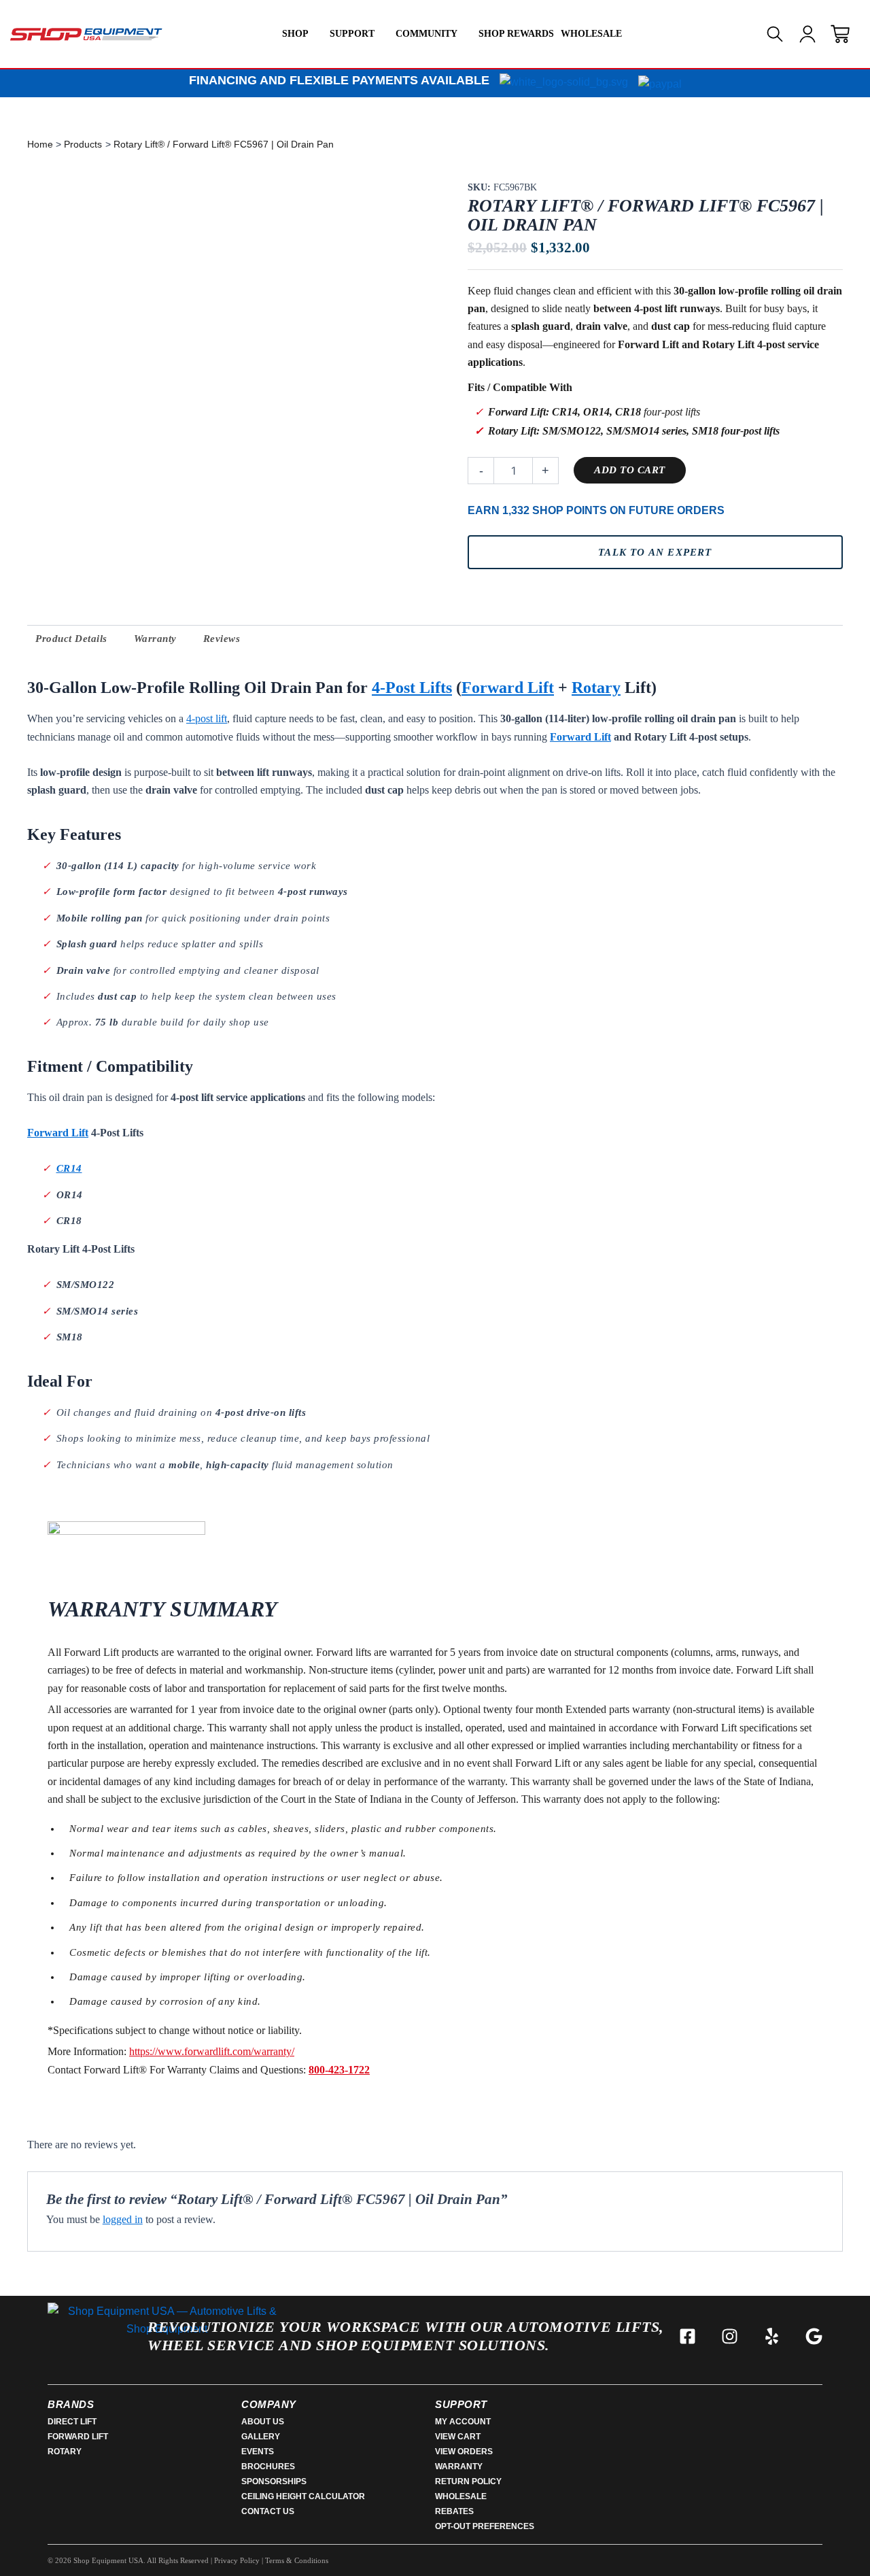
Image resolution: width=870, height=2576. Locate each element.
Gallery (261, 2437)
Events (258, 2452)
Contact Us (268, 2511)
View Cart (458, 2437)
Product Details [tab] (71, 639)
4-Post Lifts (412, 688)
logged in (123, 2219)
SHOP (295, 34)
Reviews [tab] (222, 639)
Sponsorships (274, 2481)
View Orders (464, 2452)
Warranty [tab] (155, 639)
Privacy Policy (237, 2560)
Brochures (268, 2467)
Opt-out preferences (485, 2526)
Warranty (459, 2467)
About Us (263, 2422)
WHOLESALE (591, 34)
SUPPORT (352, 34)
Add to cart (630, 470)
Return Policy (468, 2481)
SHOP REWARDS (516, 34)
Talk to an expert (655, 552)
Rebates (454, 2511)
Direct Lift (72, 2422)
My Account (463, 2422)
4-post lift (207, 718)
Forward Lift (508, 688)
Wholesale (461, 2496)
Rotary (596, 688)
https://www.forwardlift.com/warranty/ (212, 2051)
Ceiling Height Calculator (303, 2496)
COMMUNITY (427, 34)
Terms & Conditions (297, 2560)
